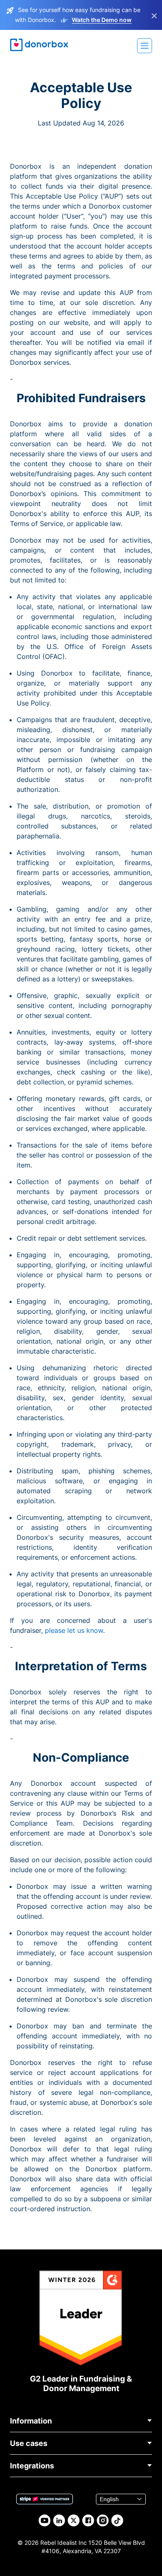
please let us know (74, 1630)
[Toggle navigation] (145, 46)
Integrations (32, 2466)
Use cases (29, 2443)
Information (31, 2421)
